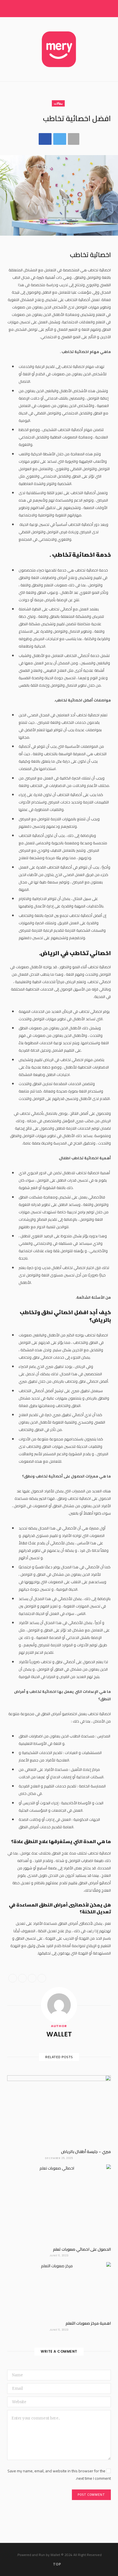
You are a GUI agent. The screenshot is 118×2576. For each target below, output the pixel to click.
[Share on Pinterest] (42, 1978)
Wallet (59, 2034)
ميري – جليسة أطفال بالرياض (86, 2152)
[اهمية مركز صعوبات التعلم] (59, 2289)
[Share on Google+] (32, 1978)
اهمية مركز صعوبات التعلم (88, 2323)
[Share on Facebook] (45, 139)
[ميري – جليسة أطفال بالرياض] (59, 2110)
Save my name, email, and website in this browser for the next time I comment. (59, 2475)
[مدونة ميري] (59, 49)
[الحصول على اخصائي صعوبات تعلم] (59, 2203)
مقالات (58, 103)
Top (57, 2564)
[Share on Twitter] (60, 139)
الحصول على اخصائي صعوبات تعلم (82, 2249)
